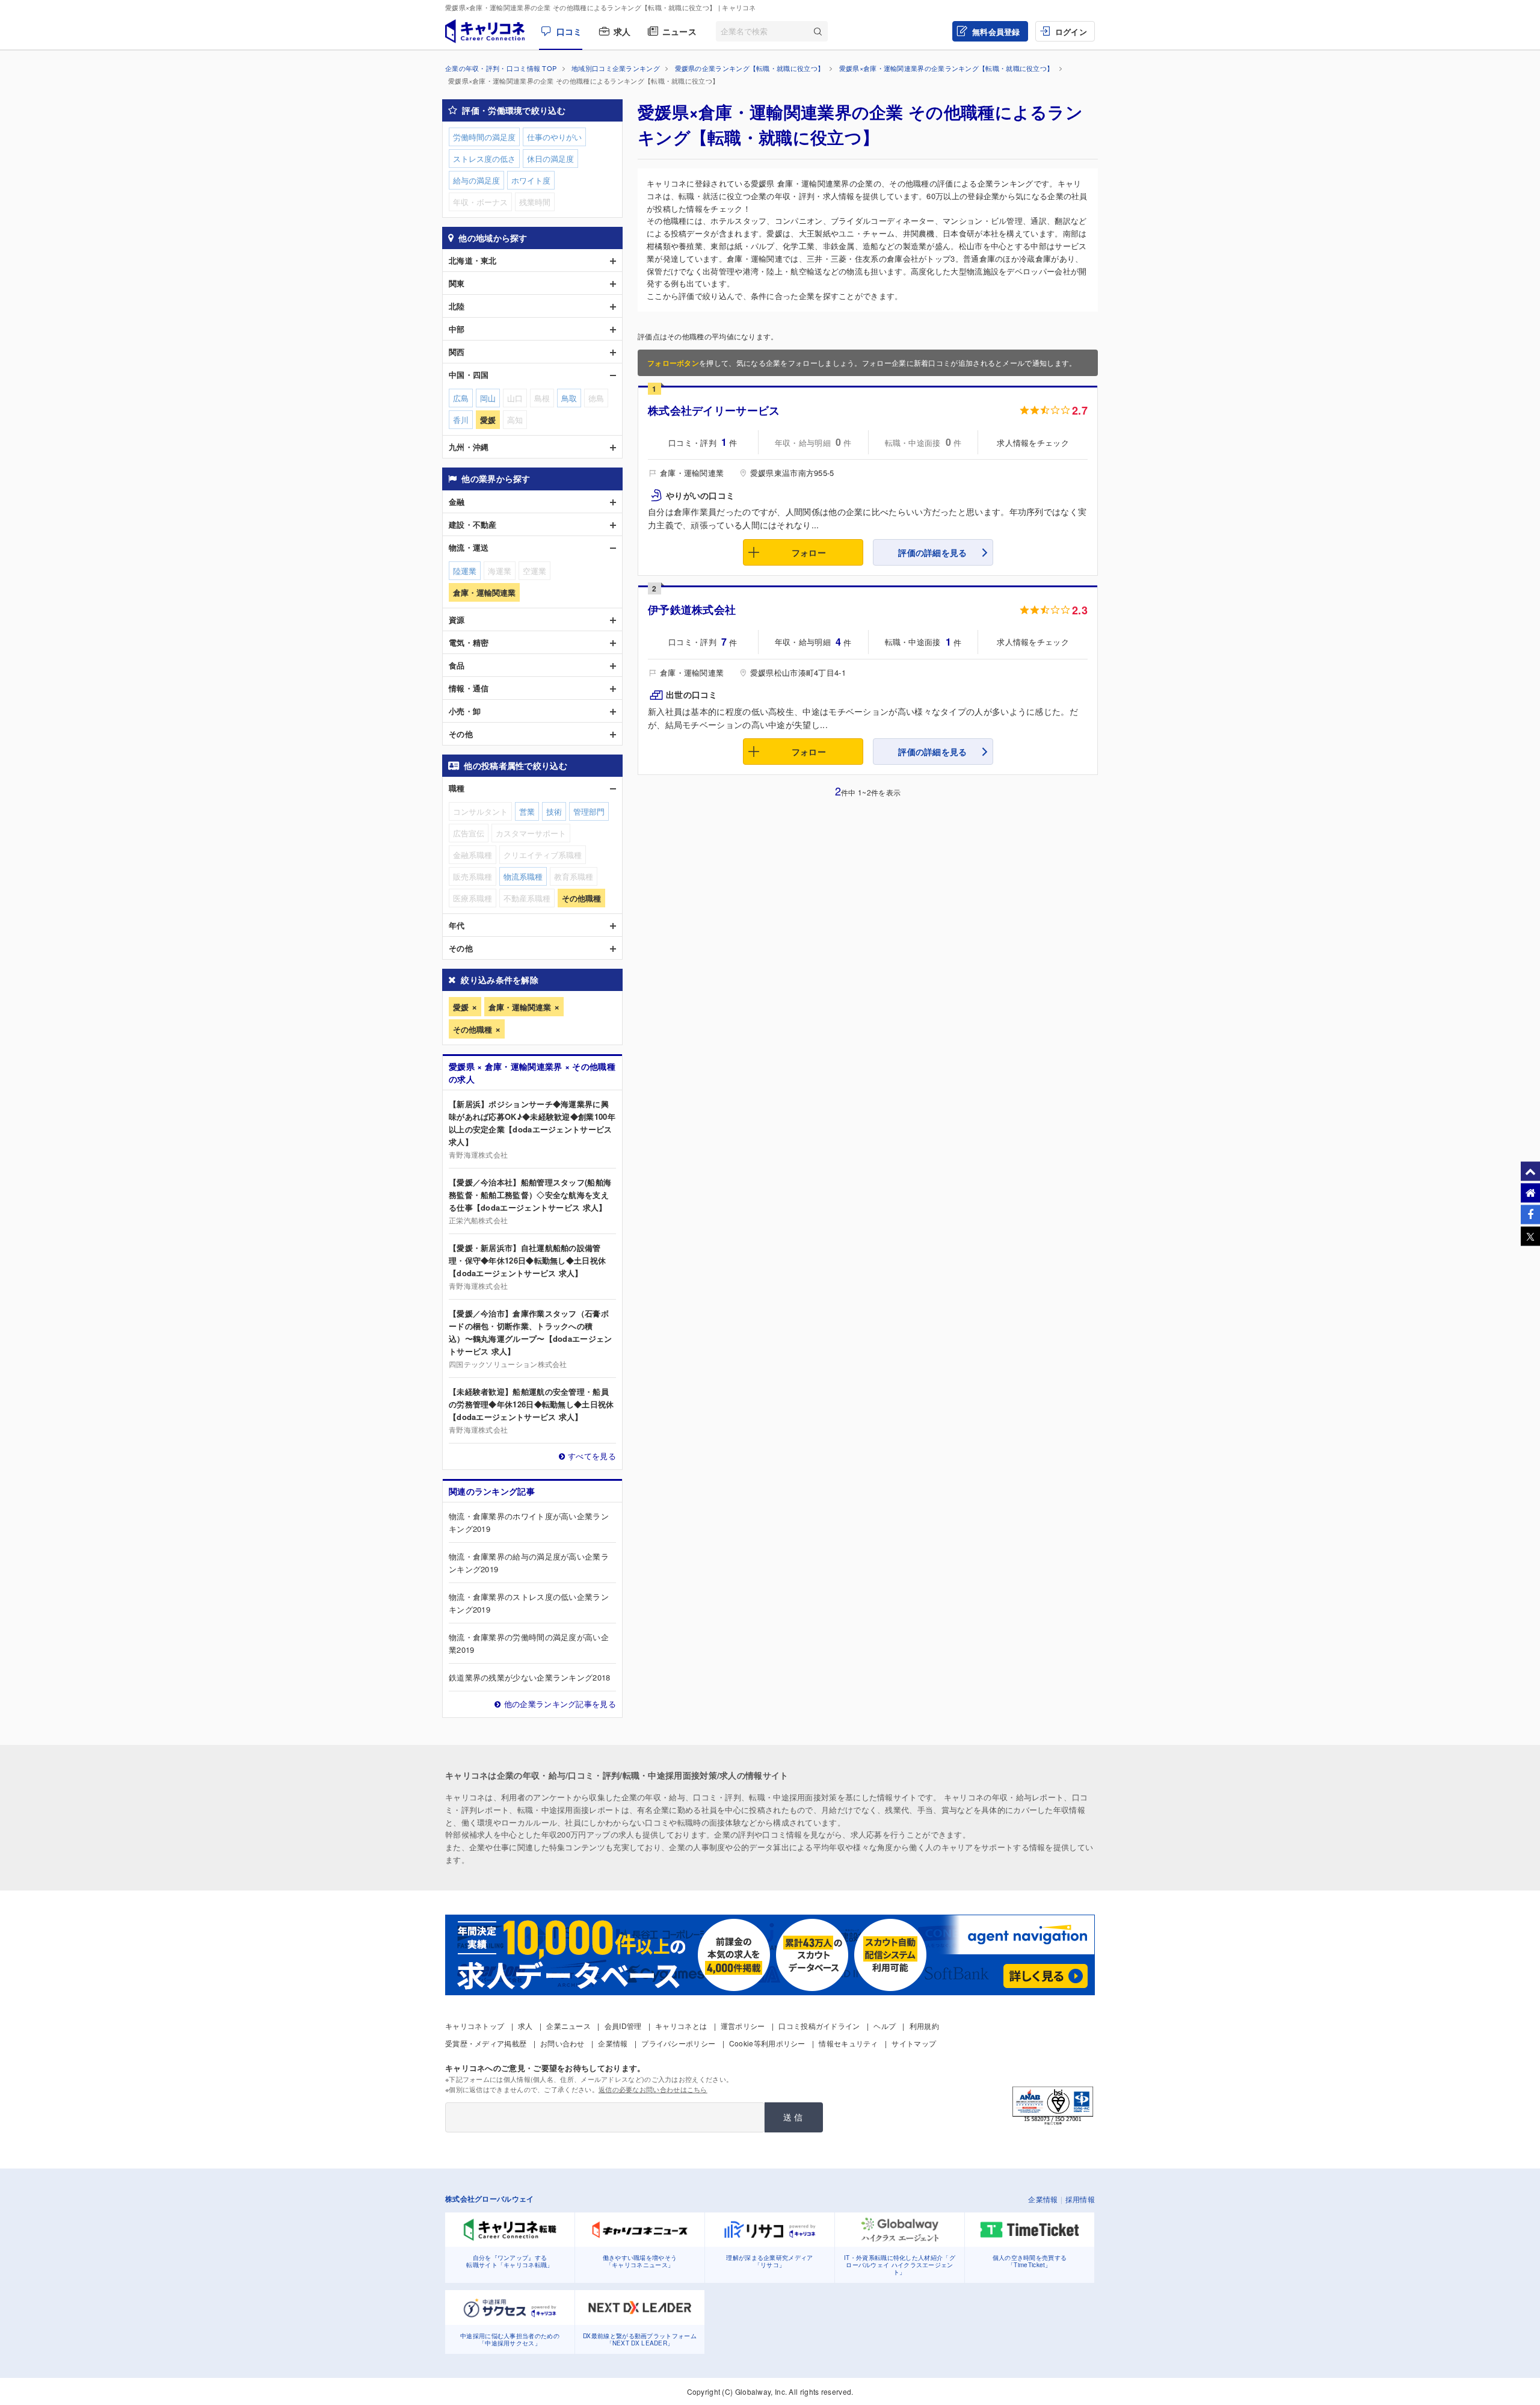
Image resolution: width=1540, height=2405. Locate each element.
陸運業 (465, 571)
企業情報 (613, 2043)
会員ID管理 (623, 2026)
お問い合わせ (562, 2043)
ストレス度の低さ (484, 159)
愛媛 (461, 1007)
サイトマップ (914, 2043)
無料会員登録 (996, 32)
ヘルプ (885, 2026)
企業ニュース (568, 2026)
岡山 (488, 398)
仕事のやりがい (554, 137)
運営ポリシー (743, 2026)
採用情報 (1080, 2199)
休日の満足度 (550, 159)
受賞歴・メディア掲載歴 (486, 2043)
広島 (461, 398)
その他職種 (473, 1029)
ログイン (1071, 32)
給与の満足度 (476, 180)
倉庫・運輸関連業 (520, 1007)
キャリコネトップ (475, 2026)
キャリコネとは (681, 2026)
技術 (554, 811)
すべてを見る (592, 1456)
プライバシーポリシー (678, 2043)
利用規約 (924, 2026)
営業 (527, 811)
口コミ (569, 31)
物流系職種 (523, 876)
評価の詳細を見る (932, 552)
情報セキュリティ (848, 2043)
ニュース (679, 31)
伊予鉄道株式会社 (692, 610)
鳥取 (569, 398)
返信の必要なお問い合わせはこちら (653, 2089)
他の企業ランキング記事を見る (560, 1704)
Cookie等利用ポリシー (767, 2043)
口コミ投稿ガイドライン (819, 2026)
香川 (461, 420)
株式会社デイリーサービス (714, 410)
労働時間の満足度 (484, 137)
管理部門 (589, 811)
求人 (622, 31)
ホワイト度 (531, 180)
